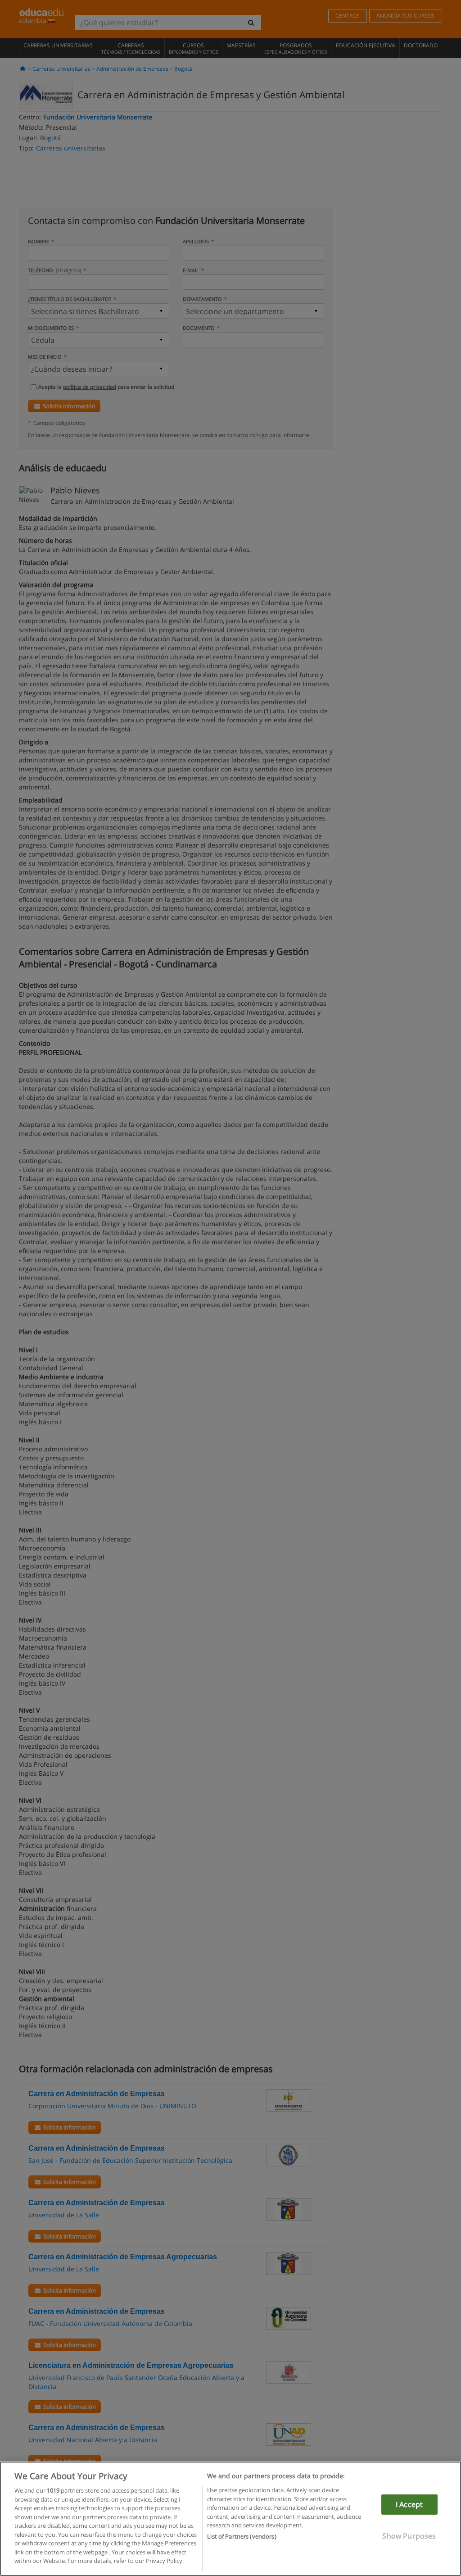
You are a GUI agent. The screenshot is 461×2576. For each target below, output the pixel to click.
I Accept (409, 2504)
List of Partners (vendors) (242, 2536)
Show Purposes (409, 2536)
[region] (230, 2519)
